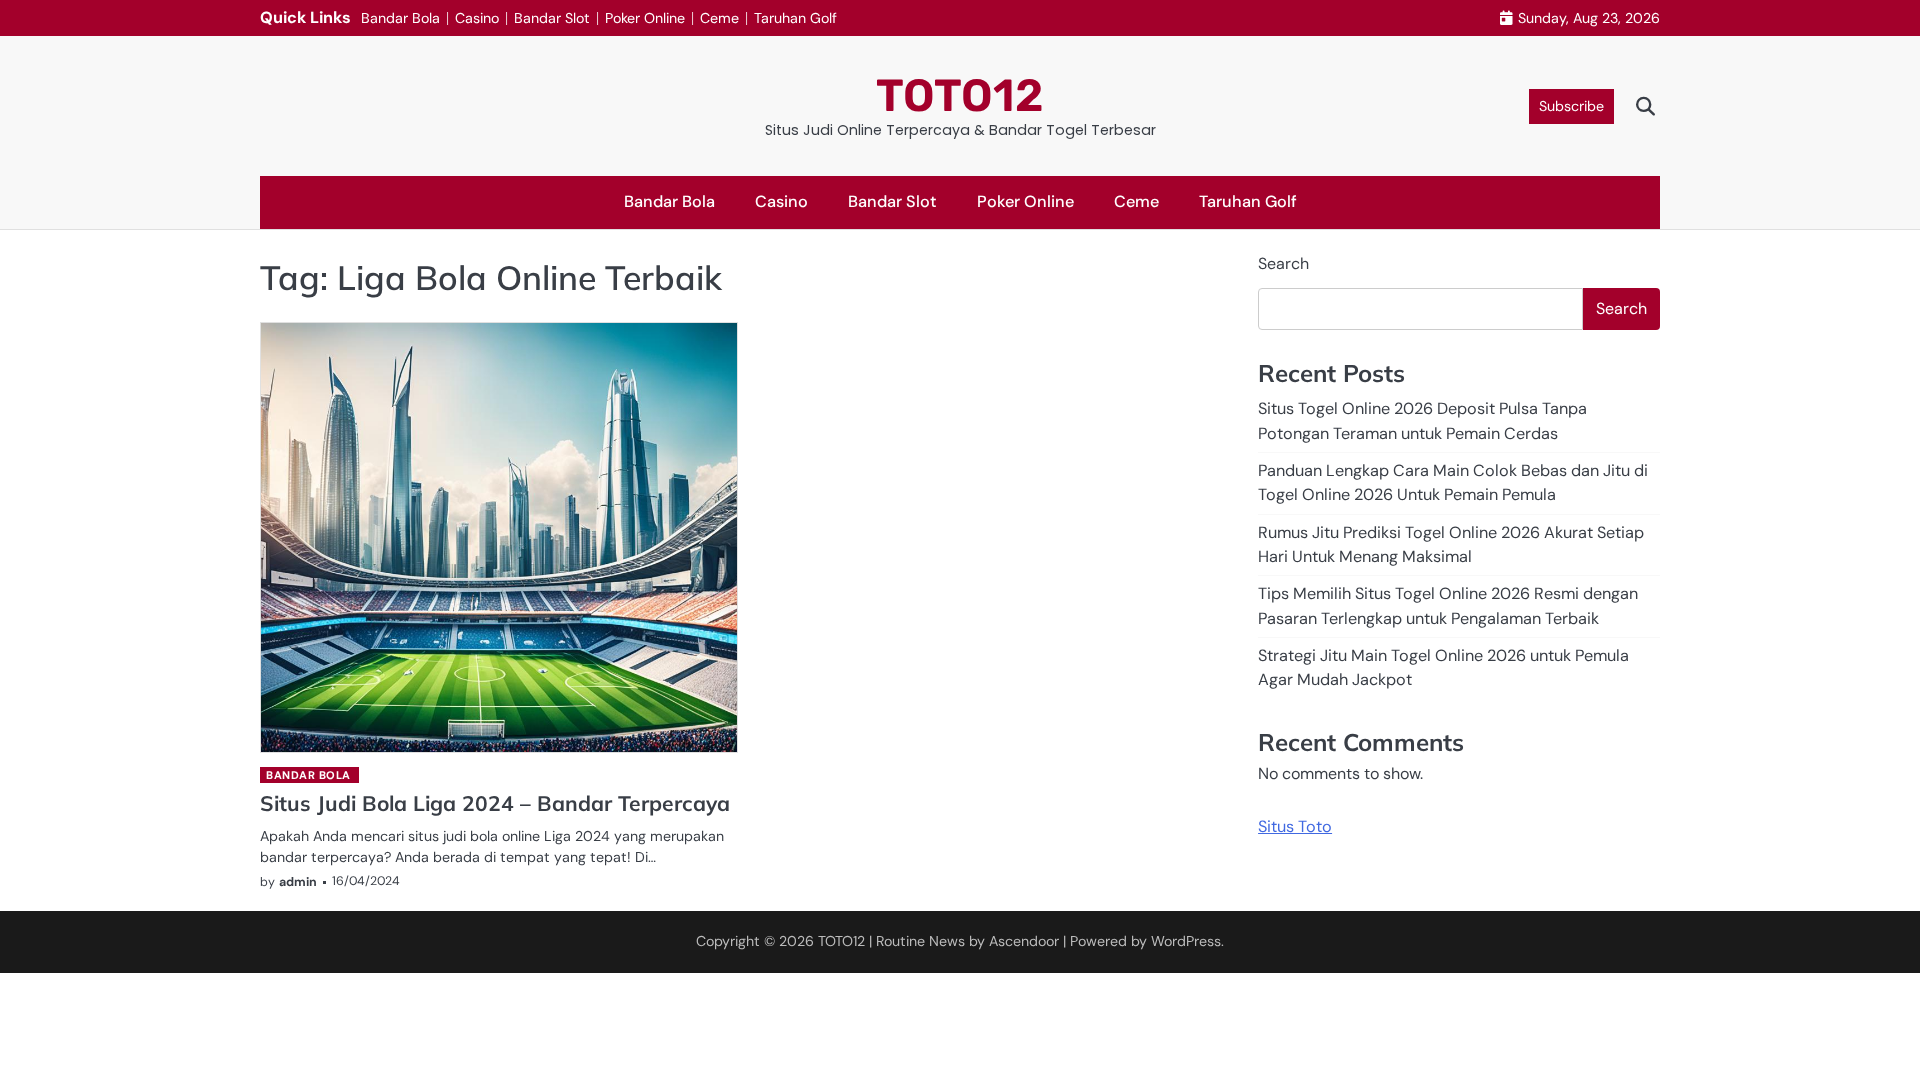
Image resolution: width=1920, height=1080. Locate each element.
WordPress (1186, 941)
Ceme (719, 18)
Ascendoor (1024, 941)
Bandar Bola (400, 18)
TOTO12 (960, 95)
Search (1283, 263)
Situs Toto (1295, 826)
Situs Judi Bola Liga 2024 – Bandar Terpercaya (495, 803)
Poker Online (645, 18)
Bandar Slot (552, 18)
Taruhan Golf (795, 18)
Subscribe (1571, 106)
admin (298, 882)
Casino (477, 18)
